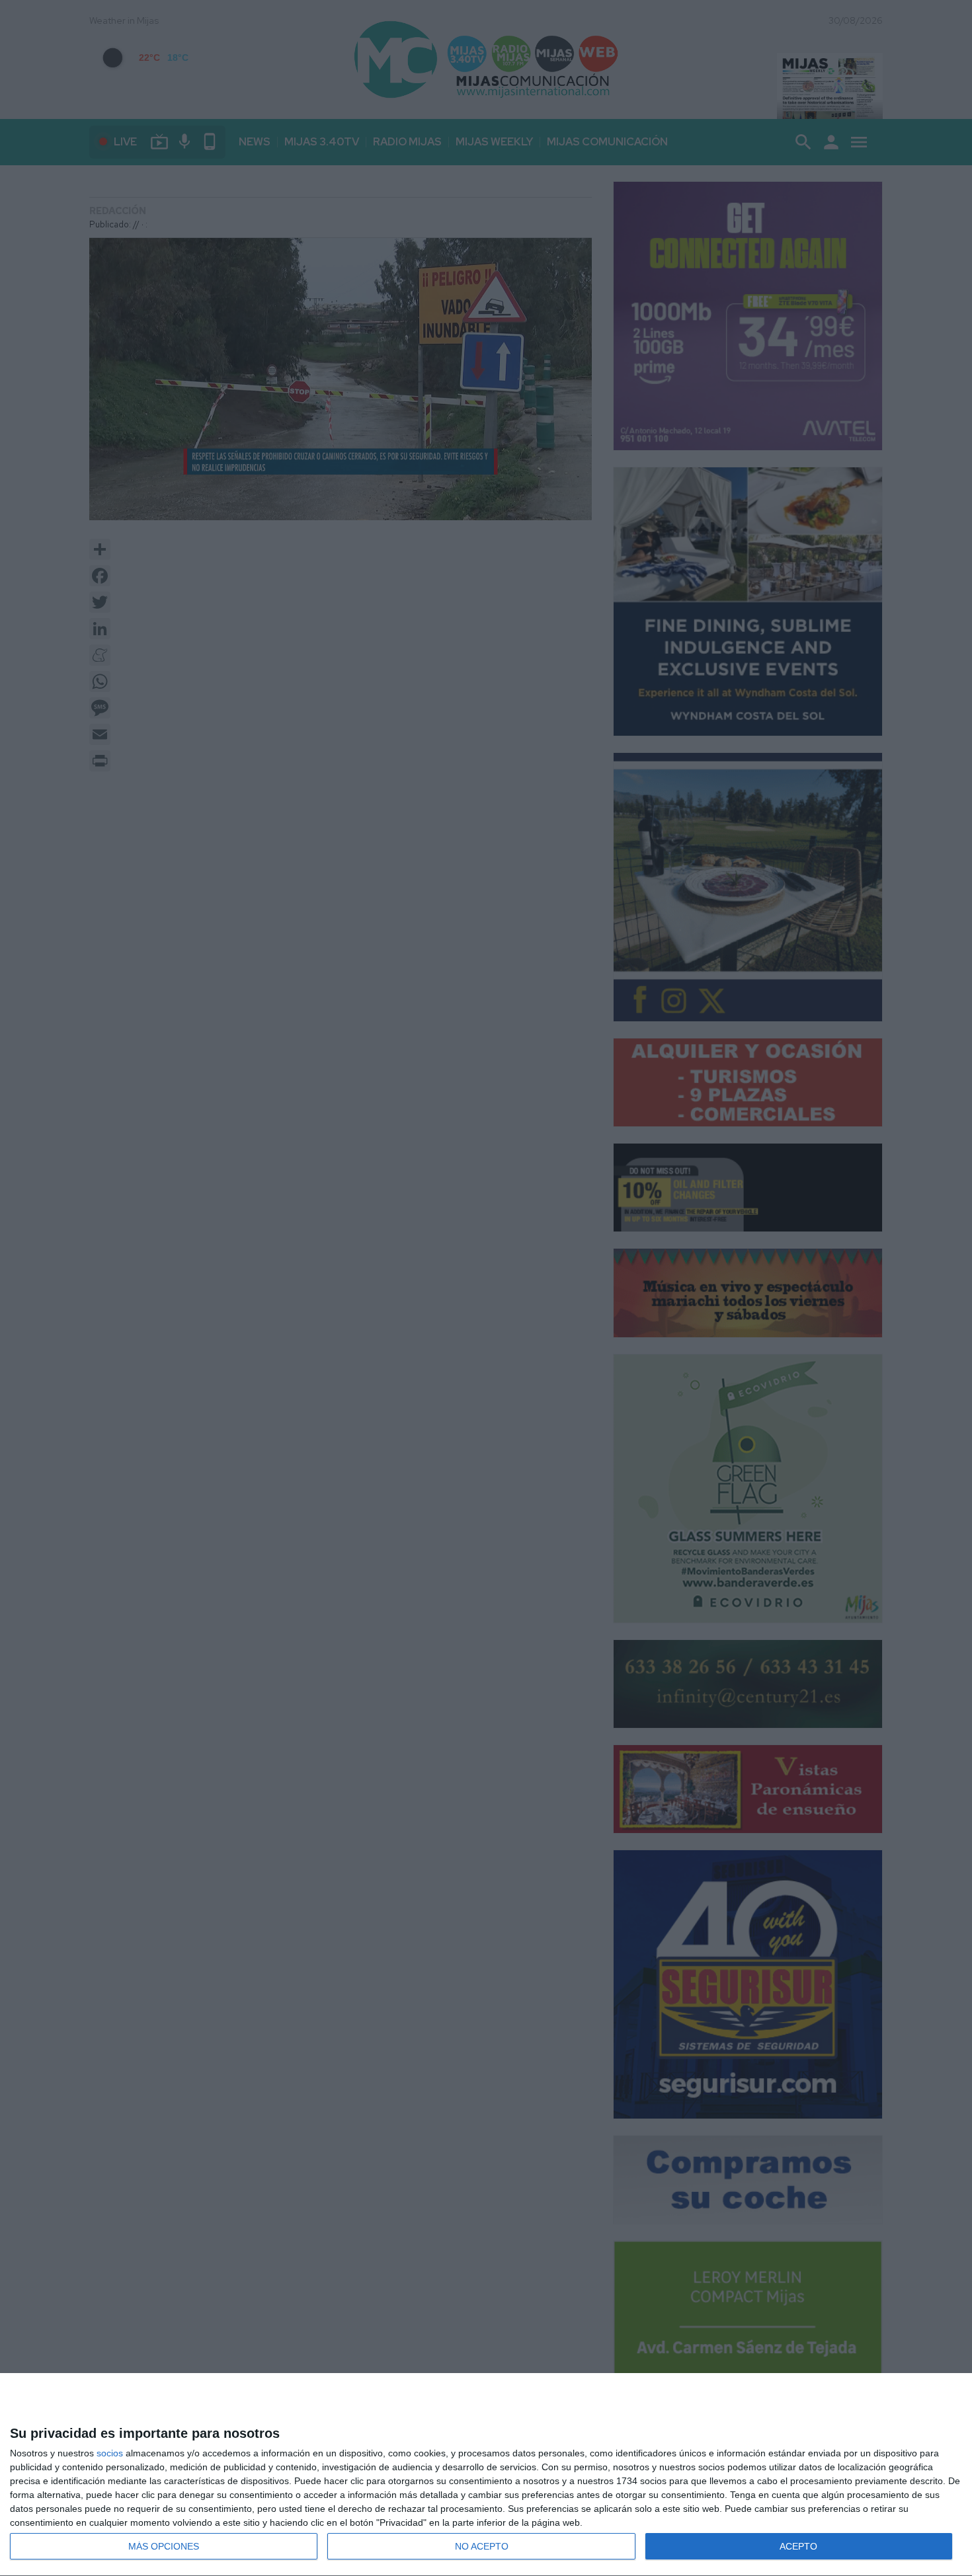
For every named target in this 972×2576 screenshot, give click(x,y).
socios (110, 2453)
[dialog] (486, 2475)
